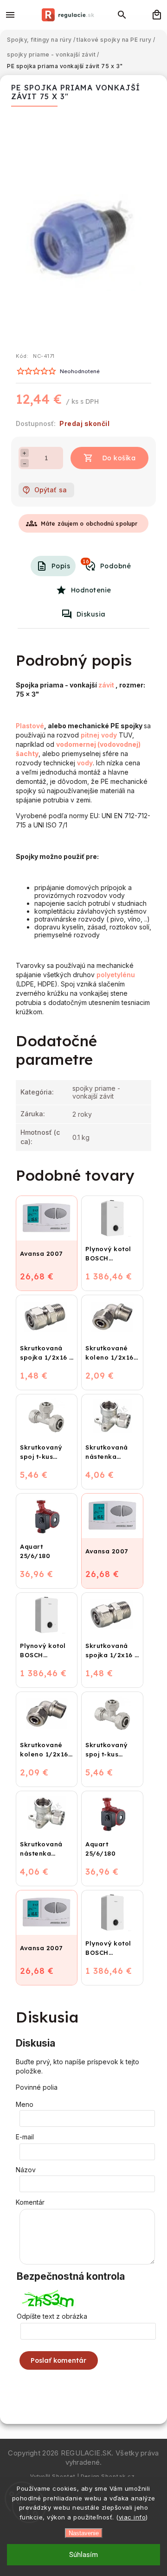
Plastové (30, 726)
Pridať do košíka (109, 458)
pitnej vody (99, 735)
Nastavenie (84, 2533)
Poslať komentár (59, 2360)
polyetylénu (116, 975)
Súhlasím (83, 2555)
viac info (132, 2517)
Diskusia (91, 614)
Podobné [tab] (107, 564)
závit (106, 685)
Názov (26, 2170)
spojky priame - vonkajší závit (96, 1092)
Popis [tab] (61, 566)
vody (85, 763)
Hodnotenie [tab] (91, 590)
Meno (25, 2104)
